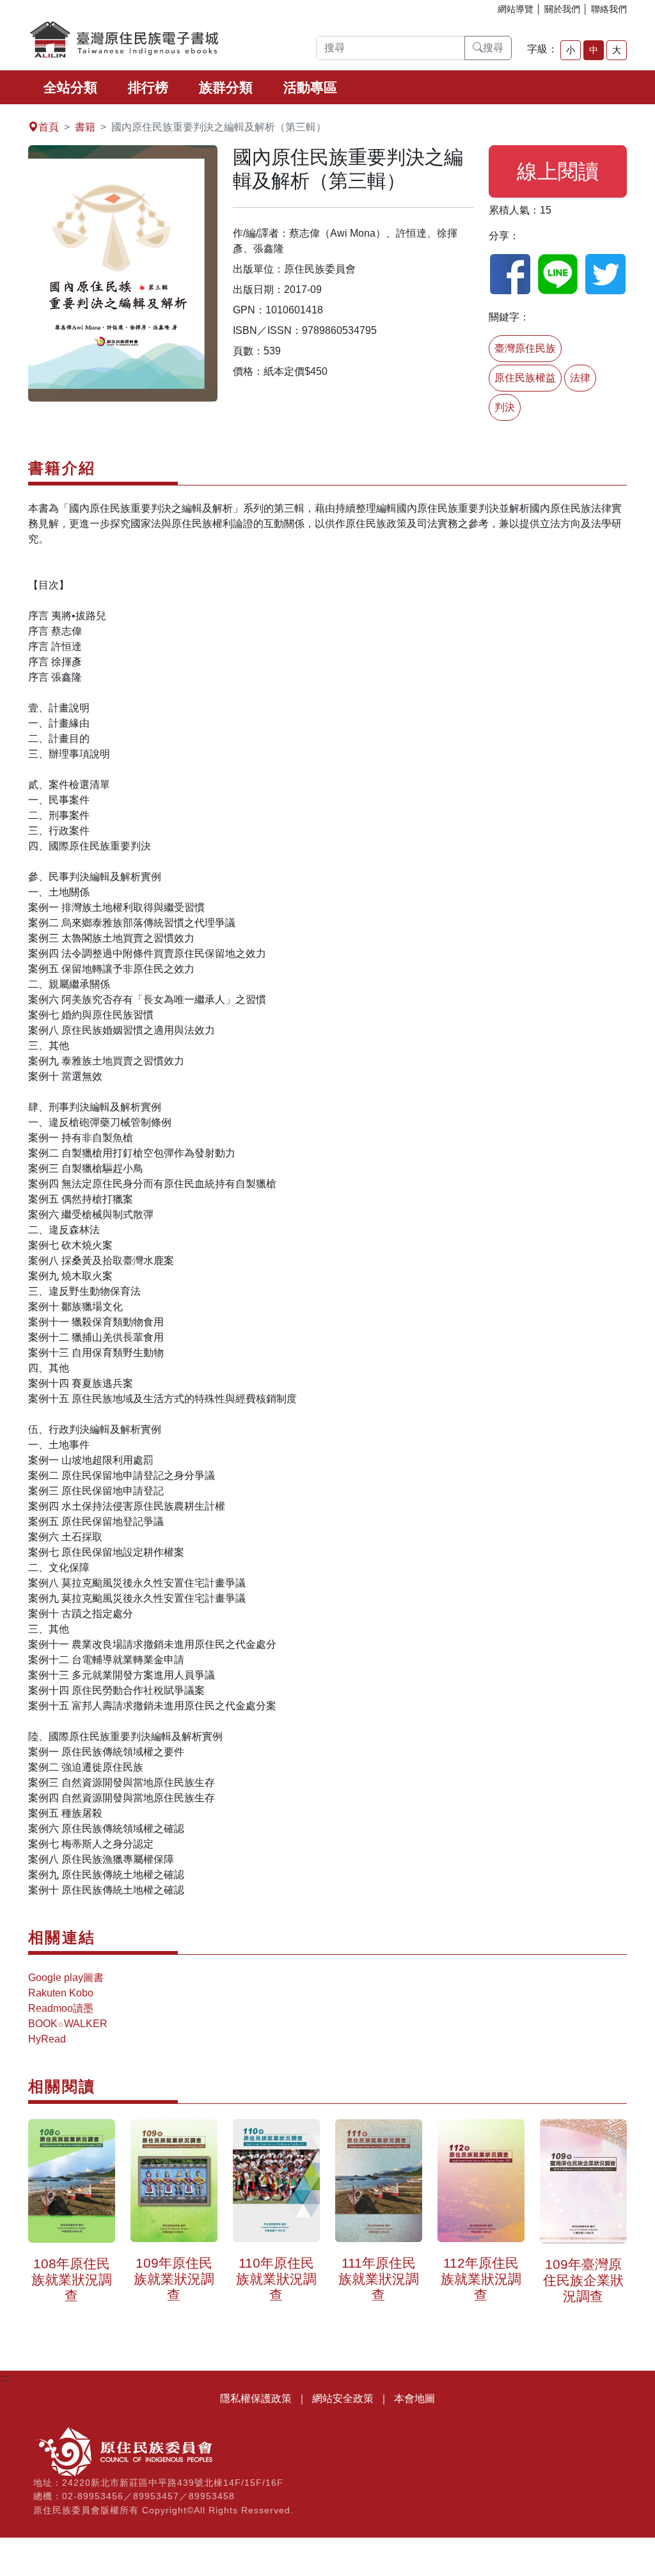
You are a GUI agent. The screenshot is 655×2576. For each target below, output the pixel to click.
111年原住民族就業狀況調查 (379, 2274)
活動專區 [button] (310, 87)
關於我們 (562, 9)
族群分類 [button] (226, 87)
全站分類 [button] (70, 87)
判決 (505, 407)
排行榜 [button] (148, 87)
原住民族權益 (525, 378)
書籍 (85, 127)
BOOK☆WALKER (68, 2024)
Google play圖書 (66, 1978)
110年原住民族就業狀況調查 (276, 2274)
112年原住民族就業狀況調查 (481, 2274)
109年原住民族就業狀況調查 (174, 2274)
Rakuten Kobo (61, 1993)
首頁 (49, 127)
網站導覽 (516, 9)
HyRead (47, 2039)
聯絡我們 (609, 9)
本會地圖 (414, 2398)
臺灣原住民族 (525, 348)
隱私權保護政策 (256, 2398)
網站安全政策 (343, 2398)
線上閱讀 (558, 171)
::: (4, 112)
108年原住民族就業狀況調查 (72, 2274)
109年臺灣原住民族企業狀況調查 (583, 2275)
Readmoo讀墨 (61, 2008)
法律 (580, 378)
